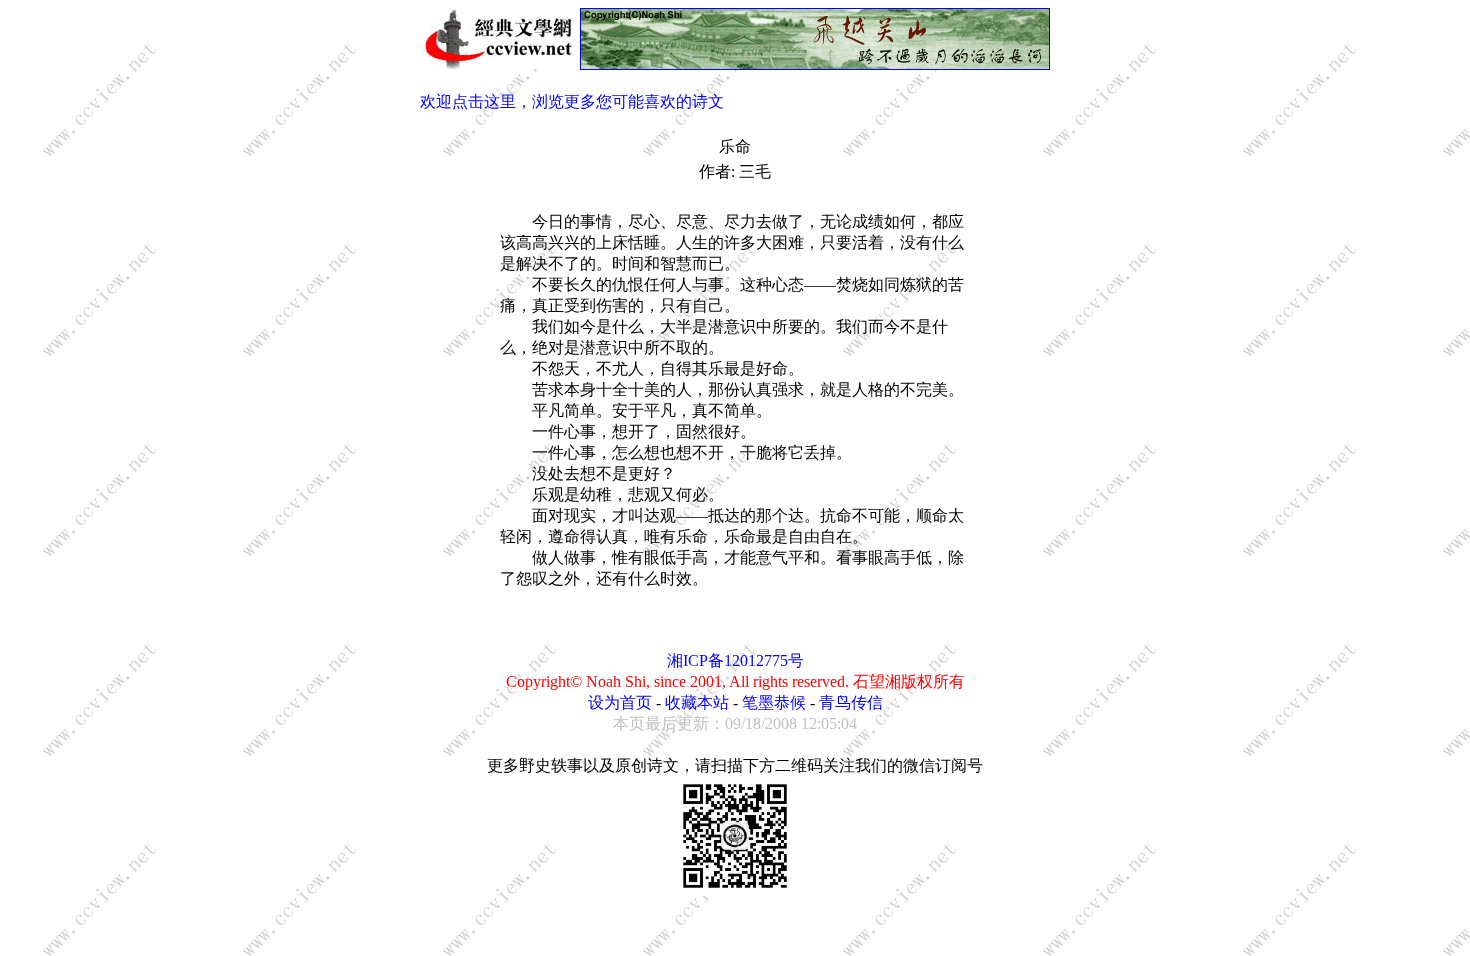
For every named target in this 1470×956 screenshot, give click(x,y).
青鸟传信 (851, 702)
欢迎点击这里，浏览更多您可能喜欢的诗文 (572, 101)
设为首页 (620, 702)
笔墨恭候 (774, 702)
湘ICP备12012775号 (735, 660)
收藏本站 (697, 702)
